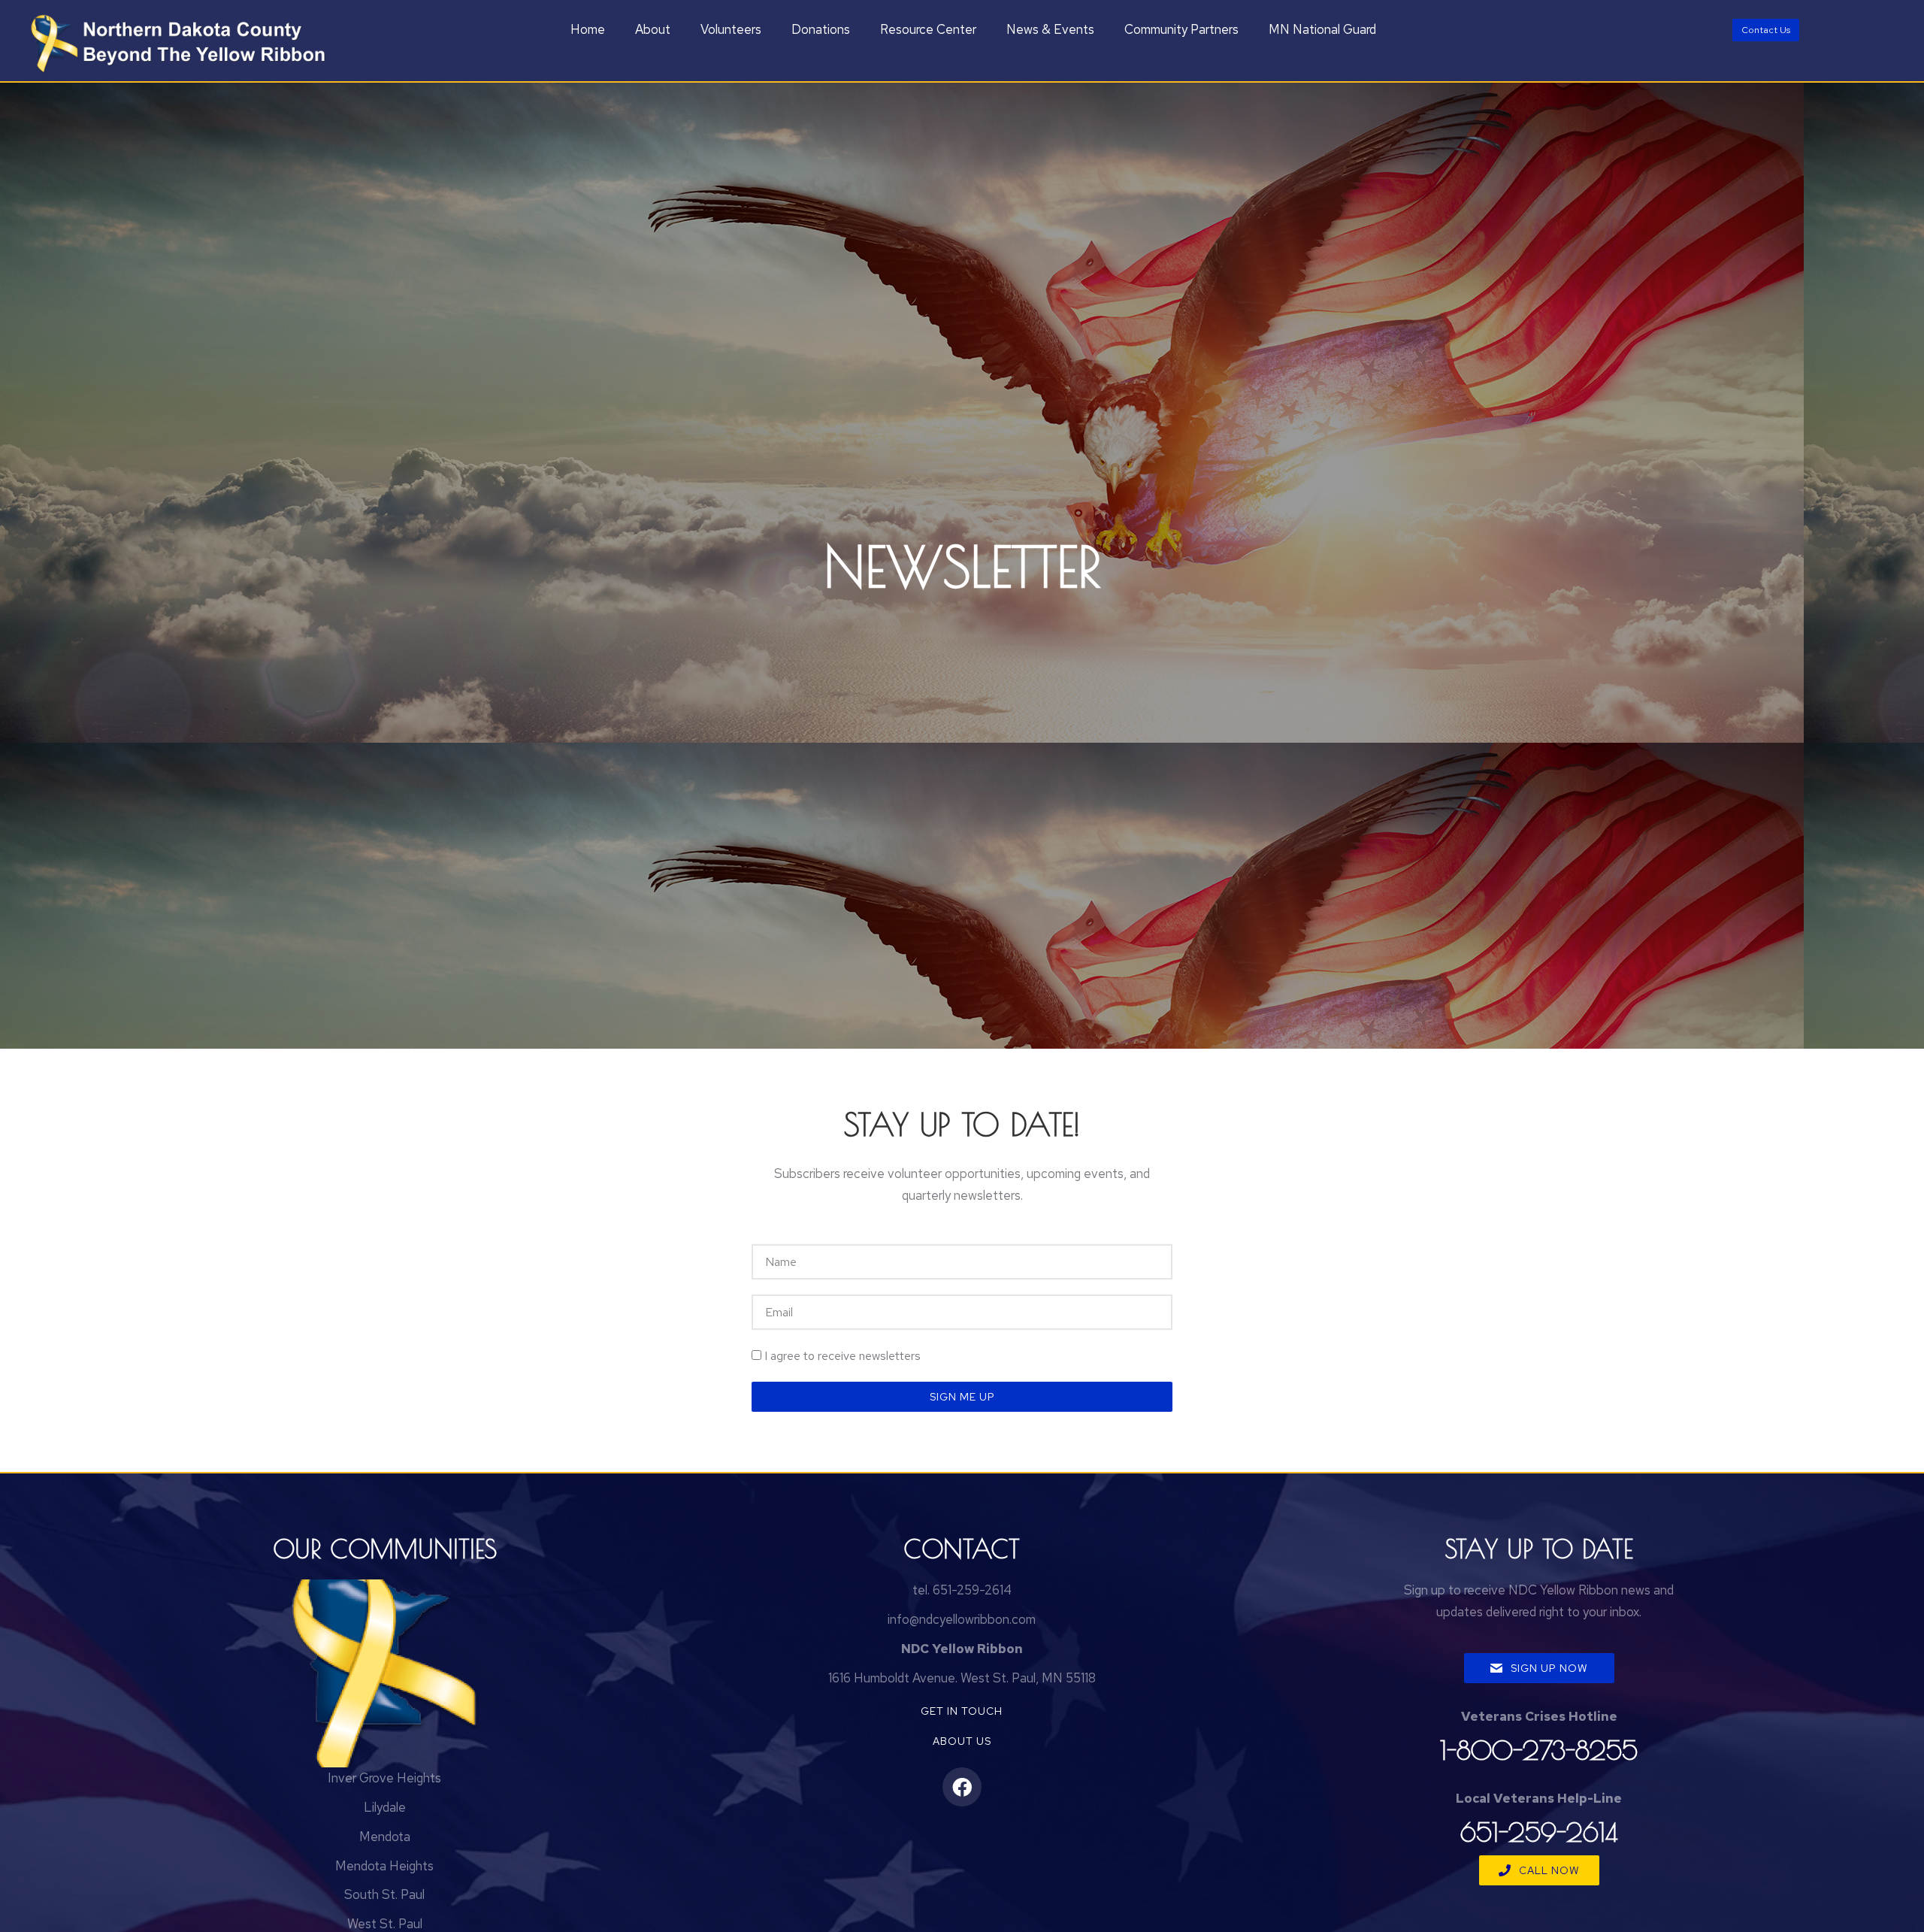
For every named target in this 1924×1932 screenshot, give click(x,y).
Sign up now (1549, 1668)
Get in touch (962, 1711)
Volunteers (731, 29)
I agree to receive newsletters (843, 1356)
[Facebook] (962, 1787)
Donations (821, 29)
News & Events (1050, 29)
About (653, 29)
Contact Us (1766, 30)
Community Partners (1181, 29)
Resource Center (928, 29)
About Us (962, 1741)
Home (588, 29)
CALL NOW (1549, 1870)
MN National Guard (1322, 29)
